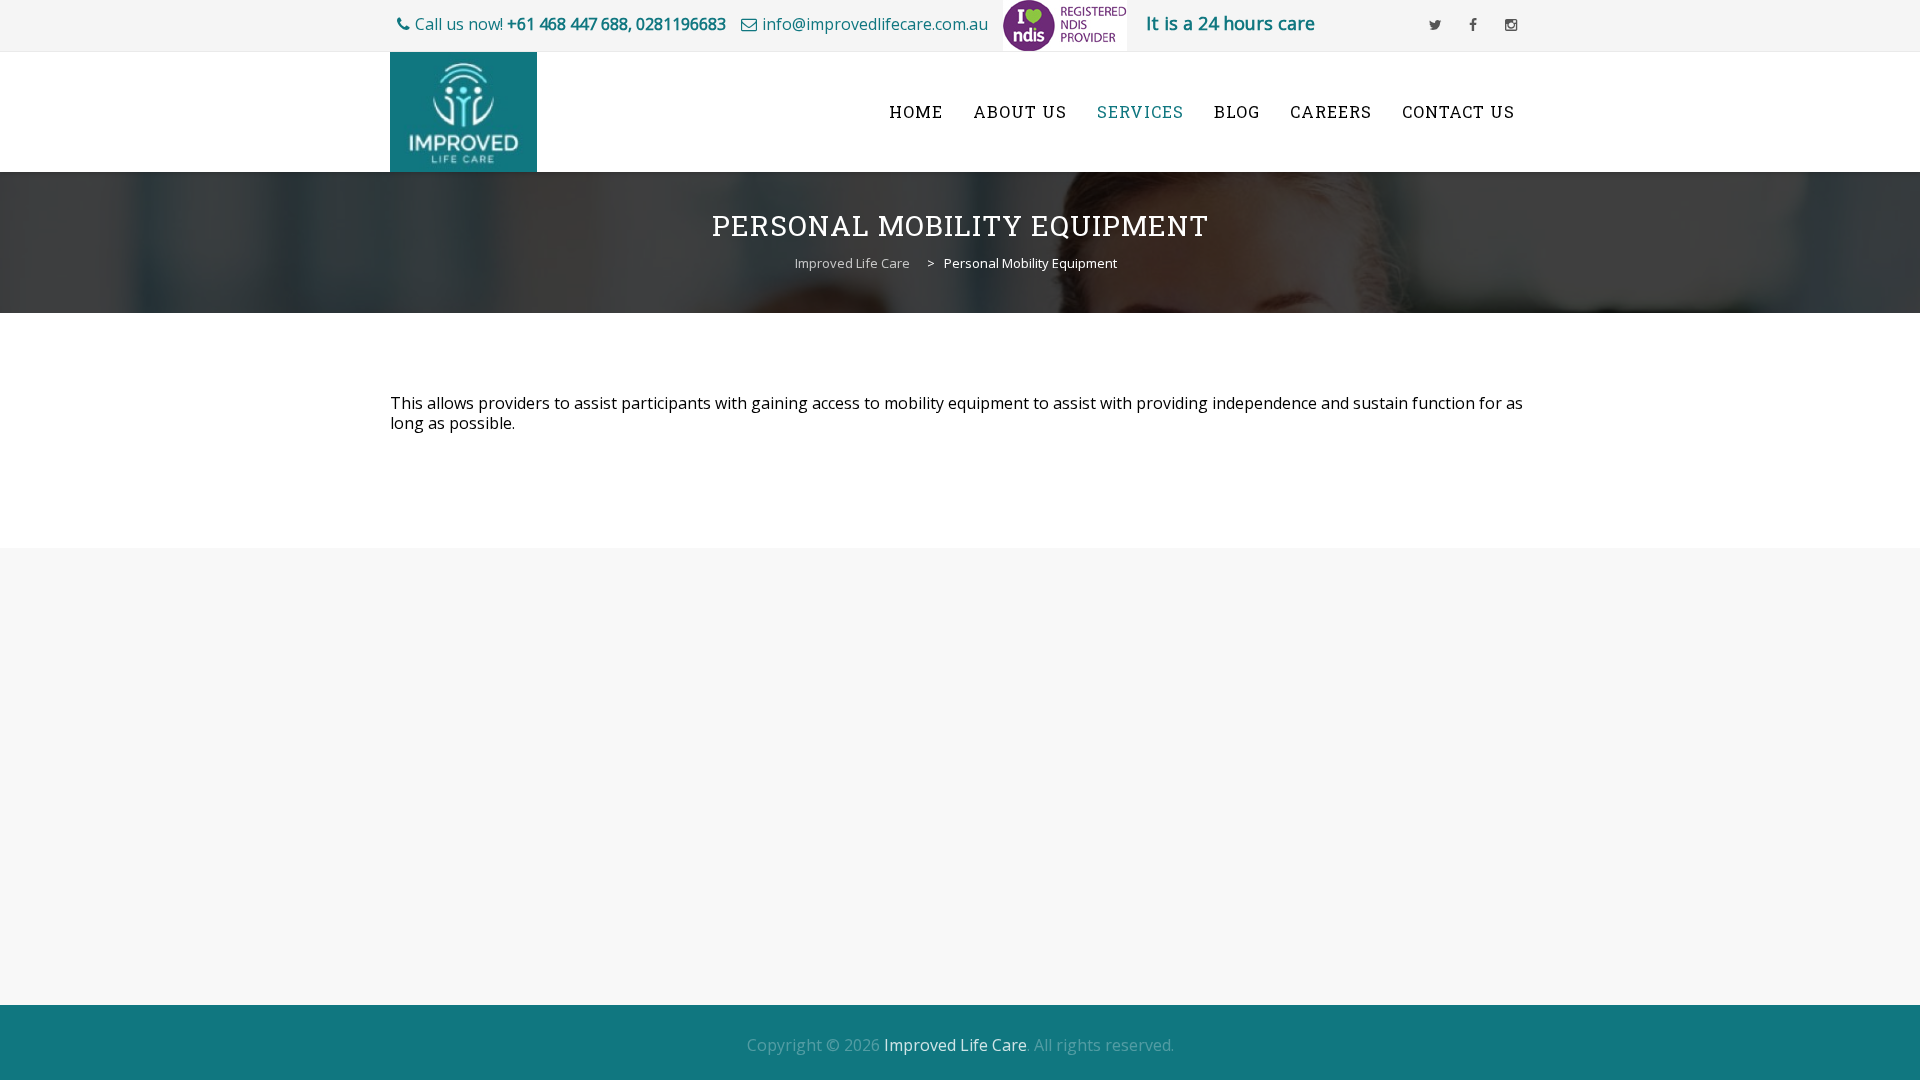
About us (1020, 111)
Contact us (1458, 111)
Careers (1331, 111)
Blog (1237, 111)
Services (1140, 111)
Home (916, 111)
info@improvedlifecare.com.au (875, 24)
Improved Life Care (955, 1045)
